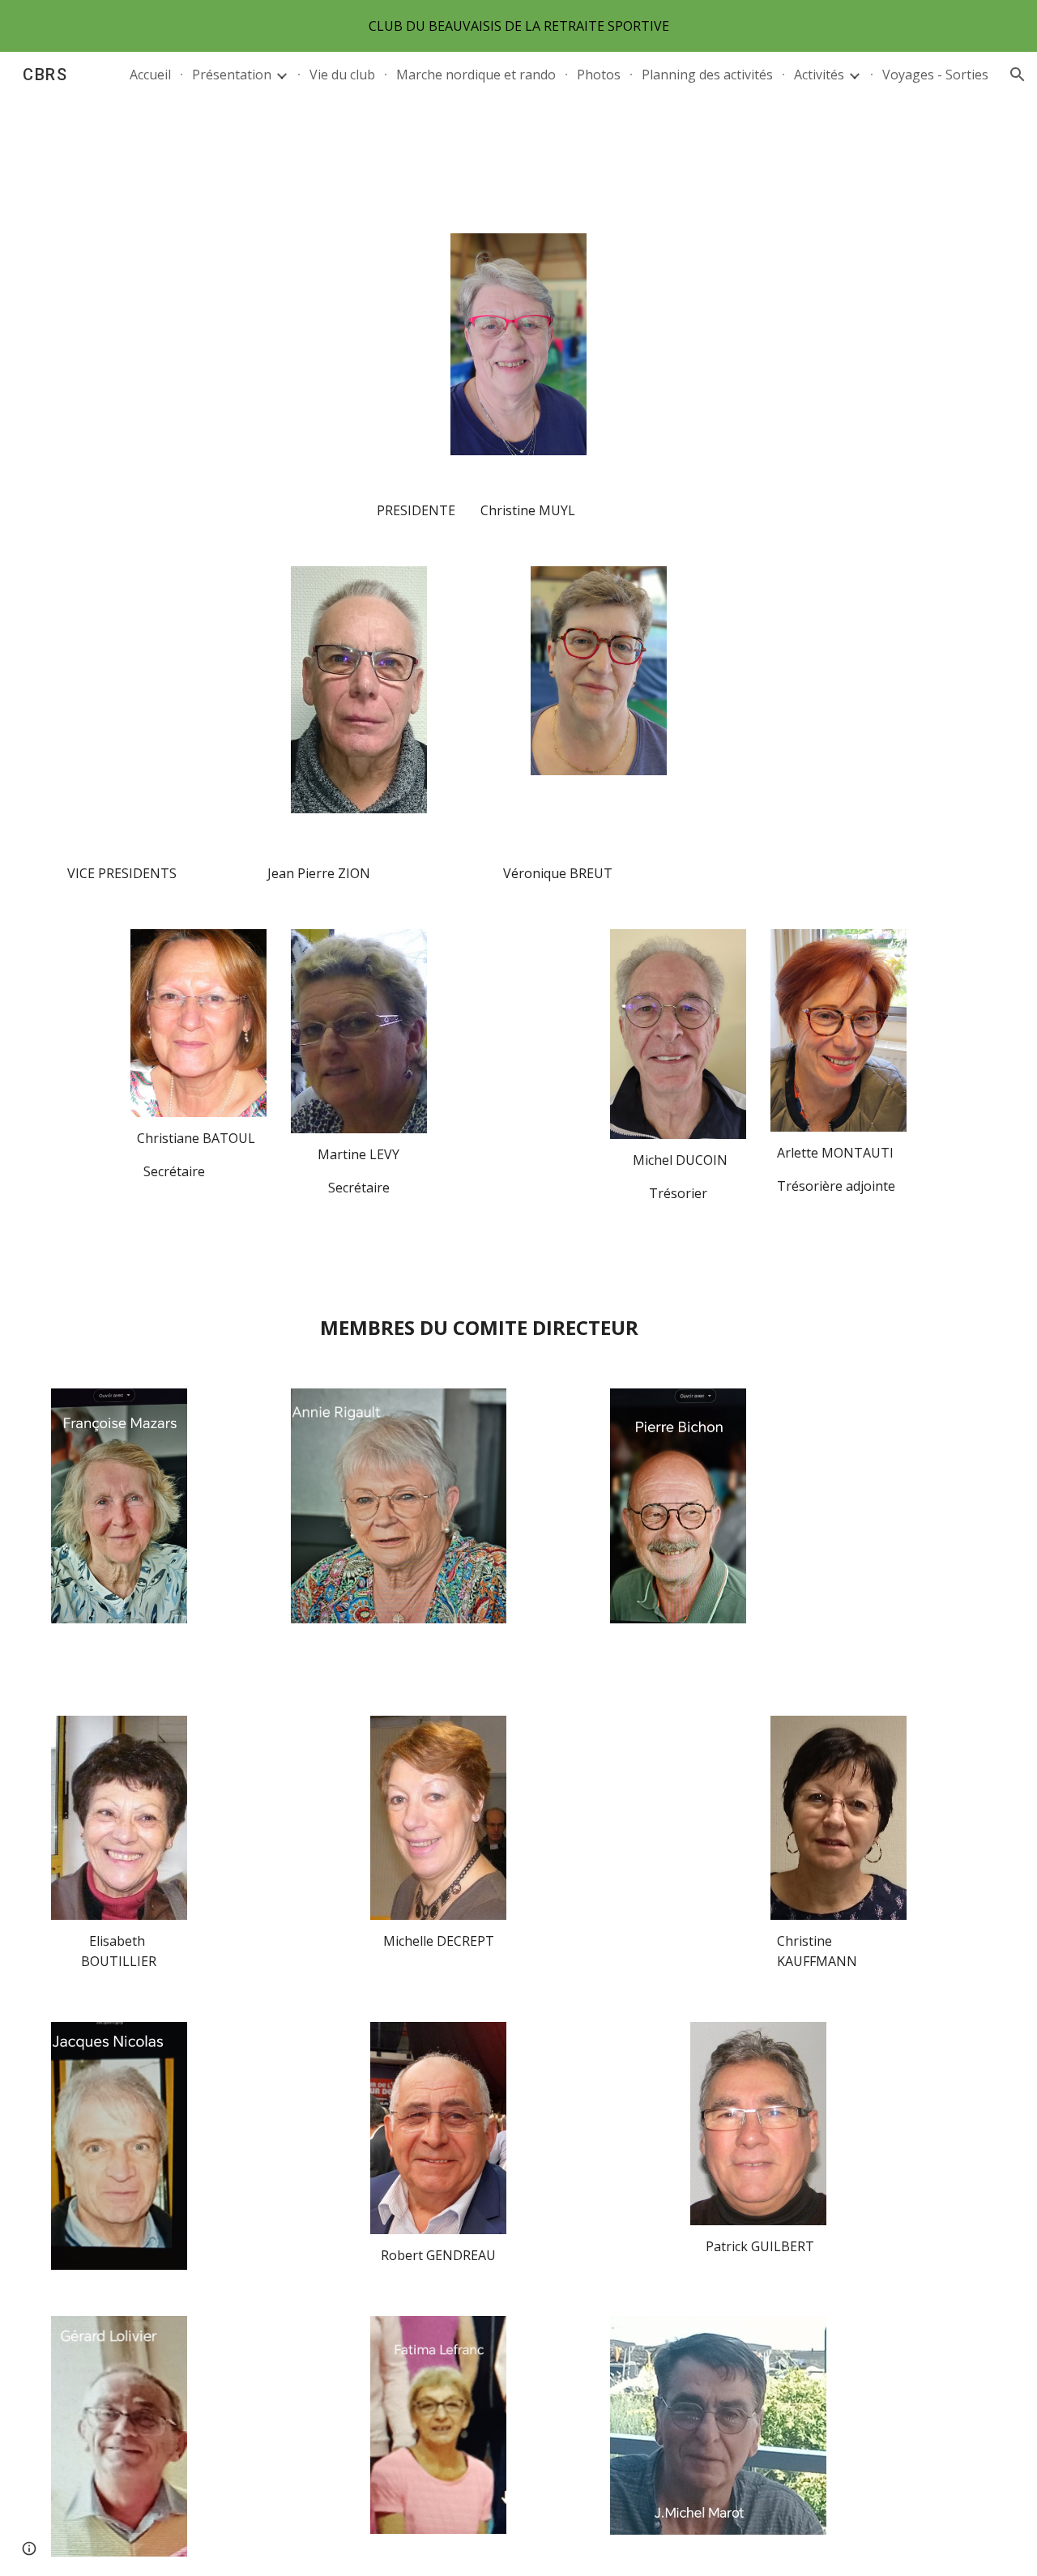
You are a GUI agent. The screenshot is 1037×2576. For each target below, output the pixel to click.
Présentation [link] (232, 75)
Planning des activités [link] (707, 75)
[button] (1018, 75)
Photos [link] (599, 75)
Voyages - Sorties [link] (935, 75)
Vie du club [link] (342, 75)
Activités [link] (819, 75)
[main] (518, 511)
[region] (518, 26)
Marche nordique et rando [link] (476, 75)
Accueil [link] (150, 75)
